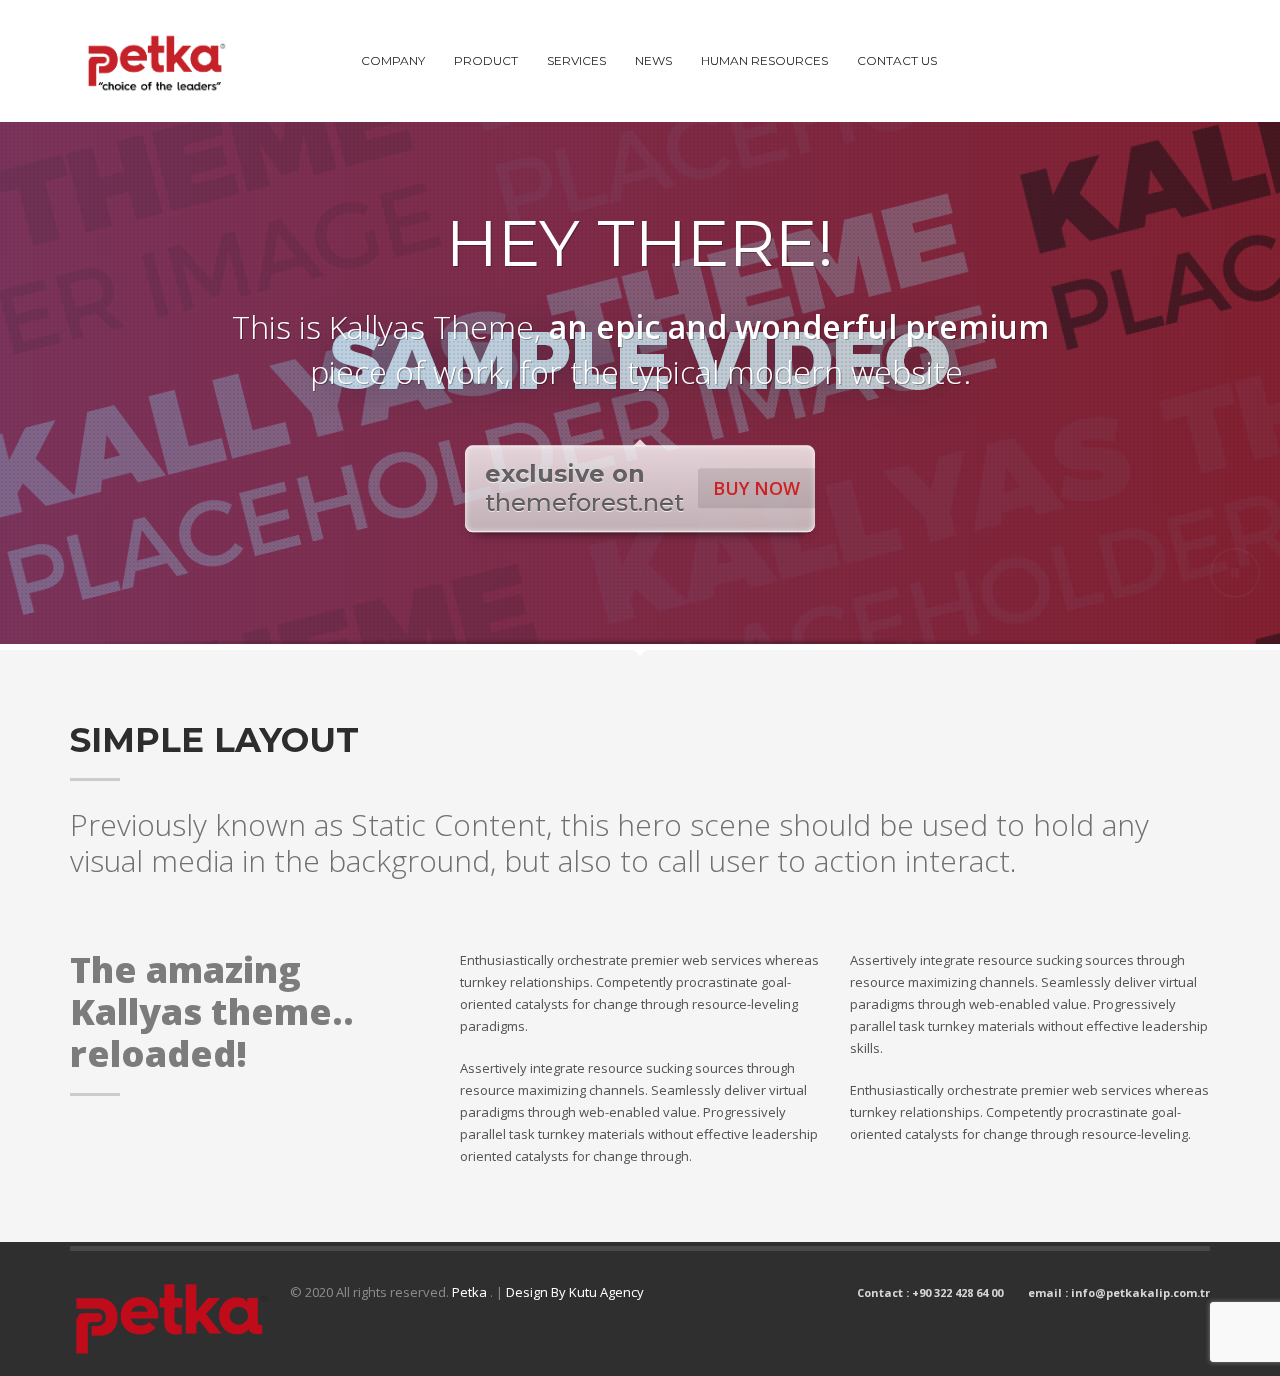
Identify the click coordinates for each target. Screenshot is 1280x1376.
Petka (471, 1292)
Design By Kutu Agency (575, 1292)
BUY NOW (756, 488)
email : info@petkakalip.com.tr (1119, 1292)
